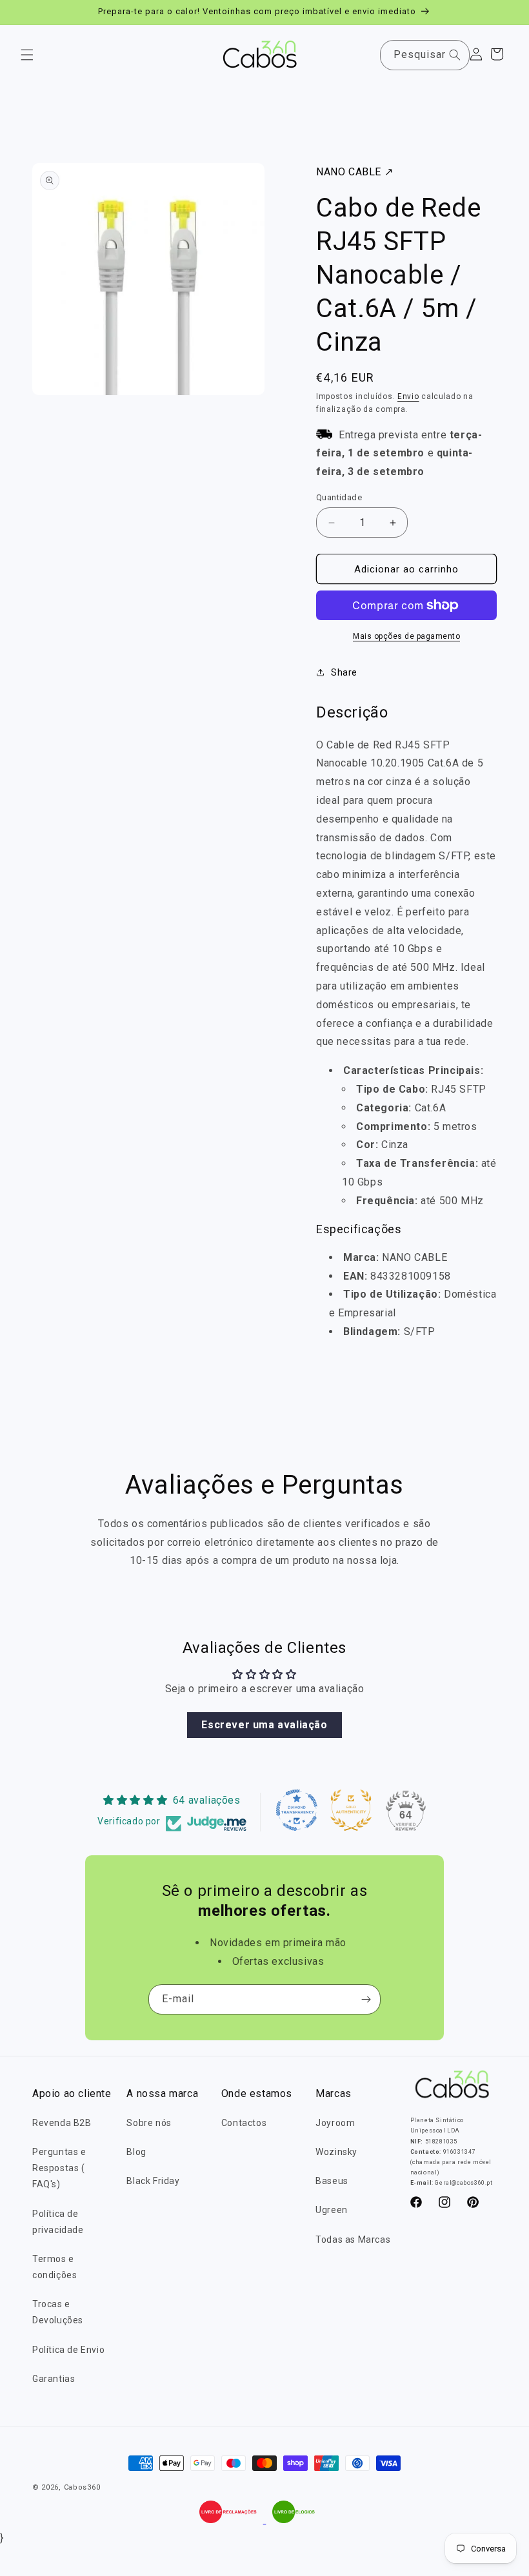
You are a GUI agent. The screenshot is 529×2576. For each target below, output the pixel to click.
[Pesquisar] (455, 55)
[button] (27, 55)
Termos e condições (55, 2267)
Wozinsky (336, 2152)
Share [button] (344, 672)
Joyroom (335, 2123)
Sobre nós (149, 2123)
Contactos (244, 2123)
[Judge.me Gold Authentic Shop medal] (351, 1810)
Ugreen (332, 2210)
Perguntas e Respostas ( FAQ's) (59, 2168)
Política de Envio (68, 2350)
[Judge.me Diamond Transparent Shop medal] (297, 1810)
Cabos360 (82, 2487)
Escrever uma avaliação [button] (264, 1725)
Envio (408, 396)
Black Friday (153, 2181)
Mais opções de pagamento (406, 636)
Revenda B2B (62, 2123)
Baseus (332, 2181)
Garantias (54, 2379)
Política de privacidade (58, 2222)
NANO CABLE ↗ (354, 172)
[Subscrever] (366, 1999)
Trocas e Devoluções (58, 2312)
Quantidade (339, 497)
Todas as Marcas (353, 2239)
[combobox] (425, 55)
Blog (136, 2152)
